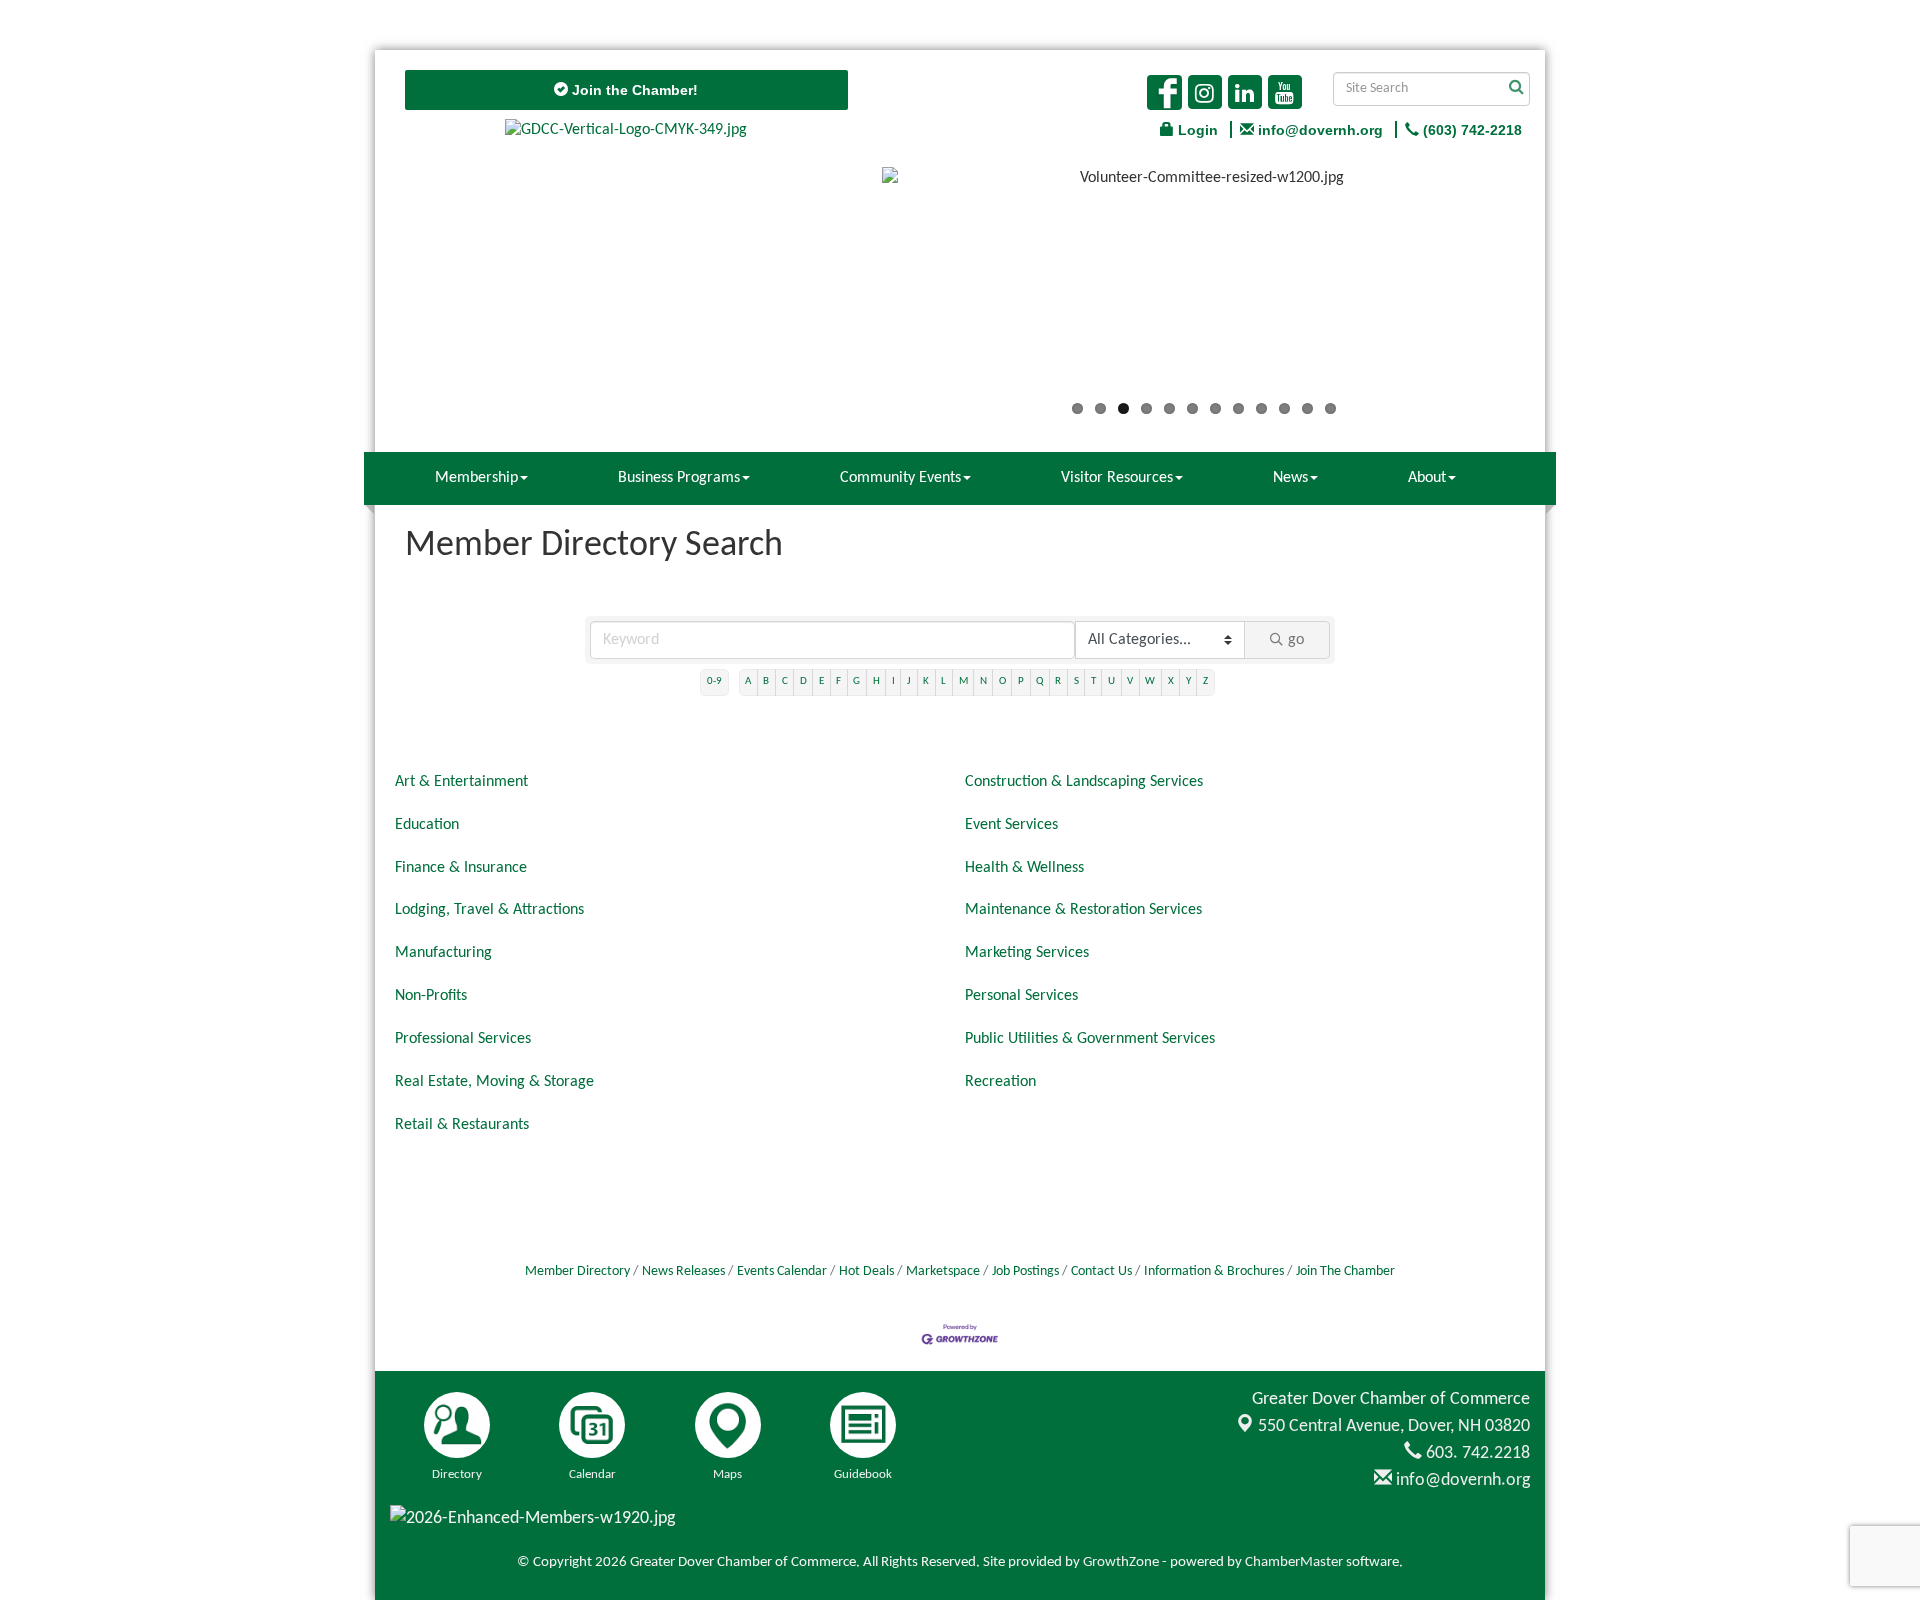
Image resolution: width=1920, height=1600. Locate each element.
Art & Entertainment (461, 782)
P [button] (1021, 681)
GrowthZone (1121, 1562)
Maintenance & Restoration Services (1083, 910)
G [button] (856, 681)
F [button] (838, 681)
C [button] (785, 681)
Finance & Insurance (461, 868)
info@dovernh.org (1461, 1480)
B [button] (766, 681)
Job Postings (1025, 1271)
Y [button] (1188, 681)
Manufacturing (443, 953)
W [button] (1150, 681)
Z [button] (1205, 681)
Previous (852, 287)
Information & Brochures (1214, 1271)
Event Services (1011, 825)
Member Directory (577, 1271)
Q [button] (1039, 681)
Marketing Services (1027, 953)
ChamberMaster (1294, 1562)
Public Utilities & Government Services (1090, 1039)
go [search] (1296, 640)
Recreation (1000, 1082)
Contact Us (1101, 1271)
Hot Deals (866, 1271)
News (1290, 478)
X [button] (1171, 681)
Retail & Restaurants (462, 1125)
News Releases (683, 1271)
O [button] (1002, 681)
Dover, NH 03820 (1394, 1426)
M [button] (963, 681)
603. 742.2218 (1476, 1453)
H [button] (876, 681)
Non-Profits (431, 996)
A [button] (748, 681)
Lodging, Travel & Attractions (489, 910)
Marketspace (943, 1271)
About (1427, 478)
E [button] (821, 681)
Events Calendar (782, 1271)
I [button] (893, 681)
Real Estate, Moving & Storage (494, 1082)
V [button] (1130, 681)
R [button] (1058, 681)
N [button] (983, 681)
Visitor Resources (1117, 478)
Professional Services (463, 1039)
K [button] (926, 681)
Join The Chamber (1345, 1271)
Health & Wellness (1024, 868)
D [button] (803, 681)
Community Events (900, 478)
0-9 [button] (714, 681)
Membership (476, 478)
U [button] (1111, 681)
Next (1556, 287)
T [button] (1093, 681)
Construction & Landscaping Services (1084, 782)
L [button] (943, 681)
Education (427, 825)
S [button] (1076, 681)
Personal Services (1021, 996)
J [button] (909, 681)
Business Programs (679, 478)
